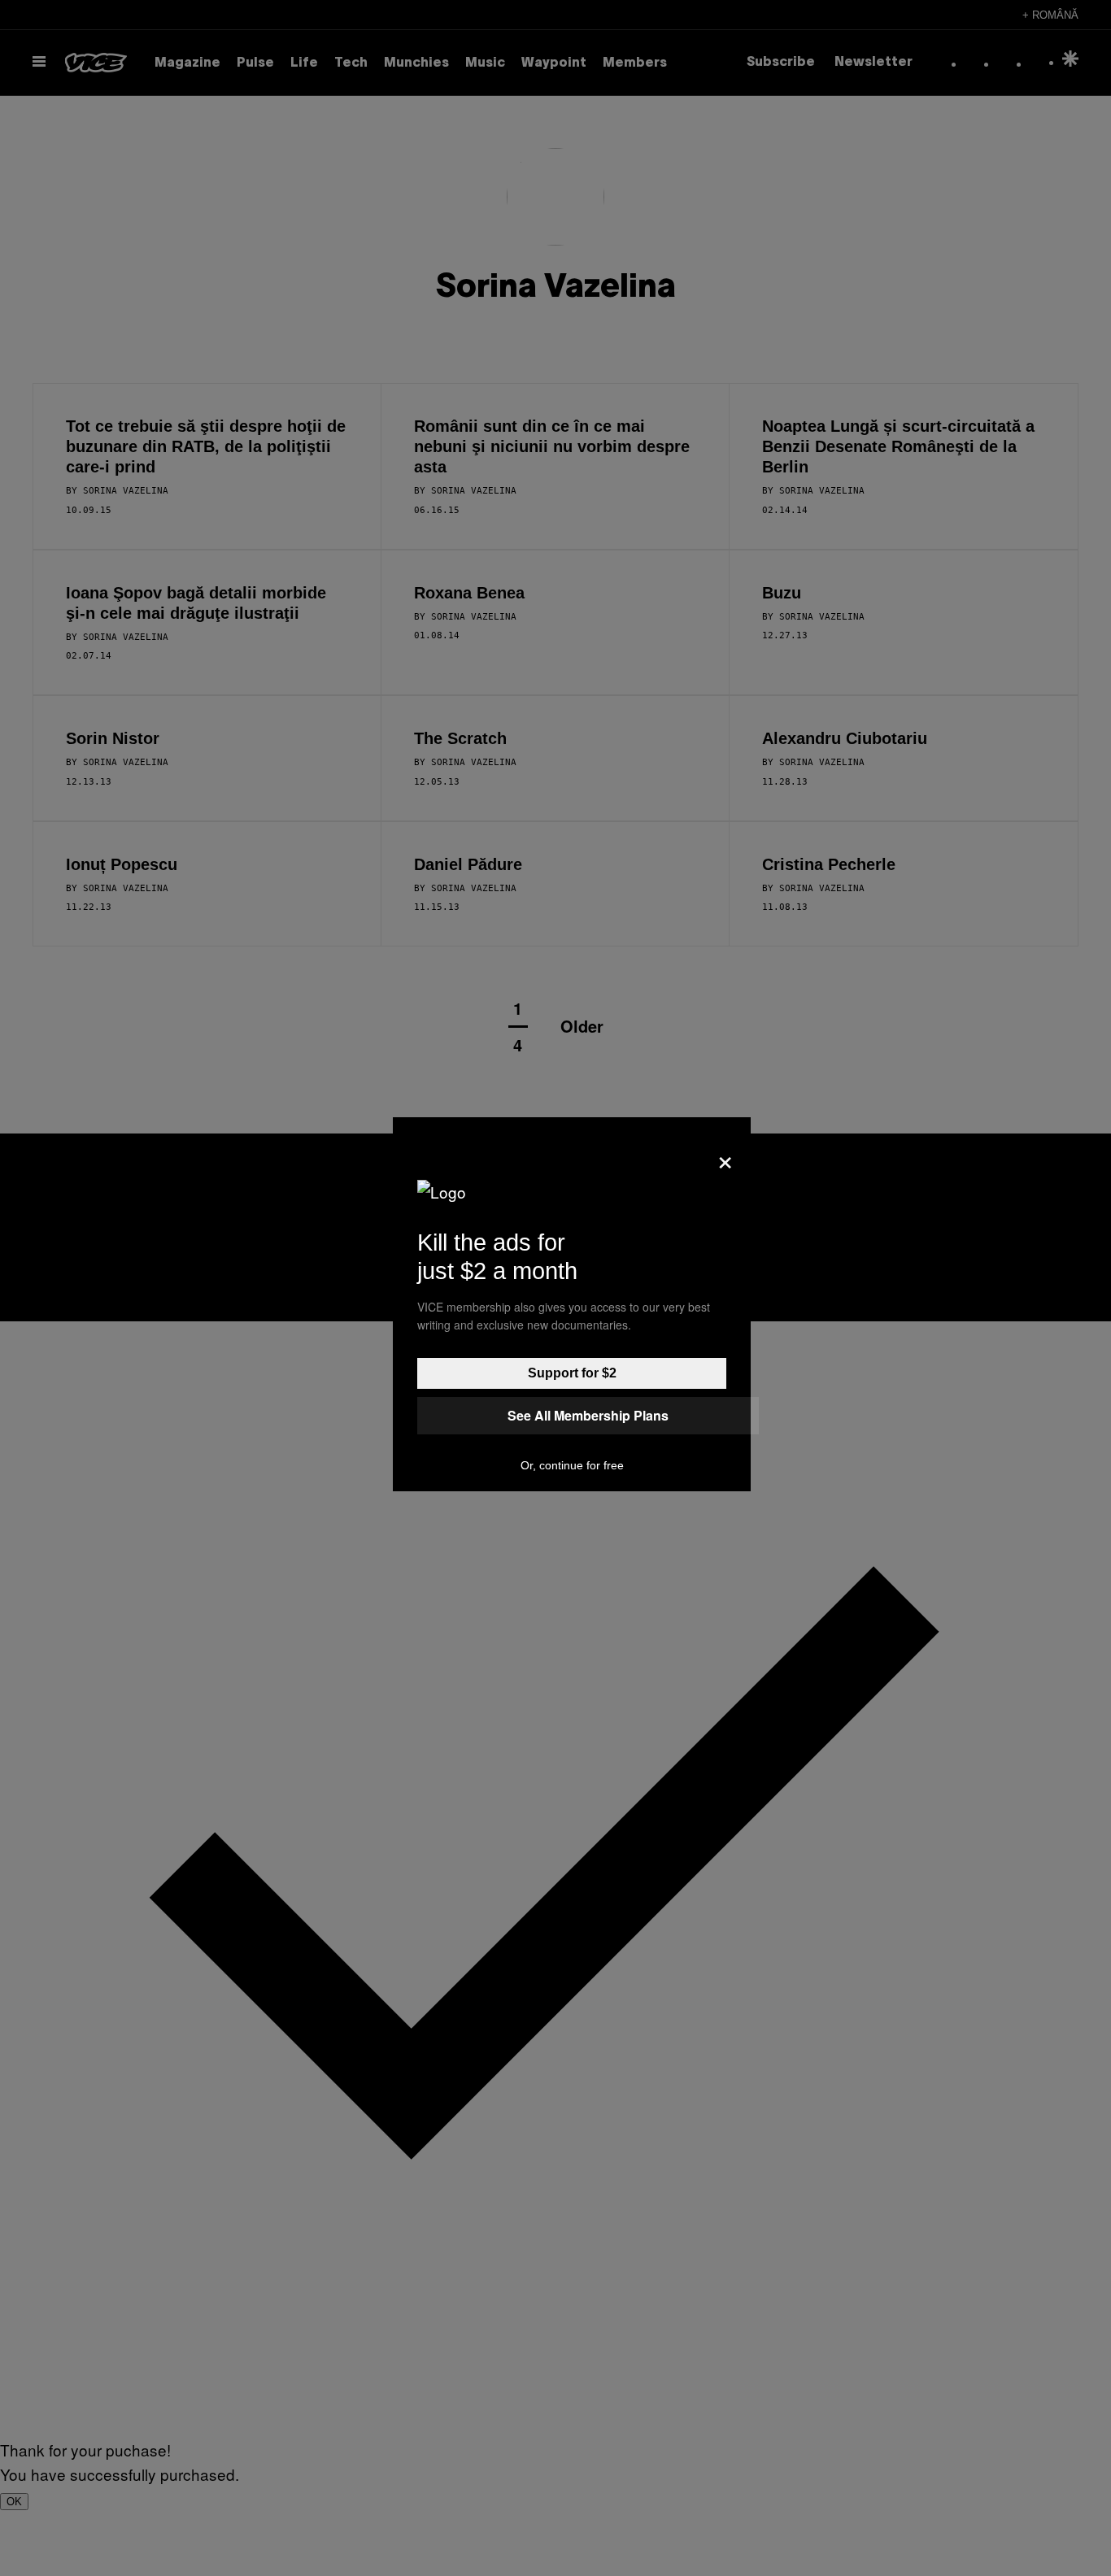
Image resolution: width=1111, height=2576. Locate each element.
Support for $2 (572, 1373)
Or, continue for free (572, 1465)
